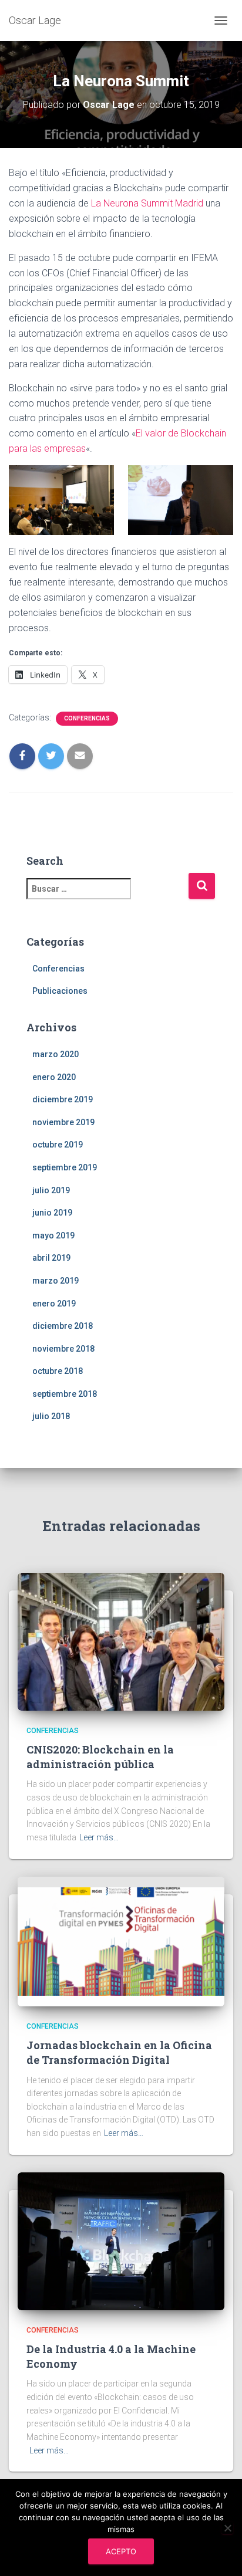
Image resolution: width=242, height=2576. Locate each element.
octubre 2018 (58, 1371)
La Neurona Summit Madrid (147, 203)
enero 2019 (54, 1304)
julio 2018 (51, 1416)
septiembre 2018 (65, 1394)
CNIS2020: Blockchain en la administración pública (100, 1757)
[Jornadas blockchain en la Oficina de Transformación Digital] (121, 1941)
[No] (227, 2528)
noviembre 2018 (63, 1349)
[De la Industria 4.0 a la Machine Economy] (121, 2240)
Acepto (121, 2551)
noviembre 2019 (63, 1122)
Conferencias (87, 718)
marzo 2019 (56, 1281)
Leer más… (99, 1837)
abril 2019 (51, 1258)
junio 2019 (52, 1213)
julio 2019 (51, 1190)
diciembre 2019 (63, 1099)
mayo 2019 (53, 1235)
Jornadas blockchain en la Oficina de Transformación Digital (119, 2052)
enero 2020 (54, 1077)
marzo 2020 (56, 1054)
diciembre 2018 (63, 1326)
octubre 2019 (58, 1145)
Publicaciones (60, 991)
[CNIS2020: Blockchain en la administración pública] (121, 1641)
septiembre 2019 (65, 1167)
